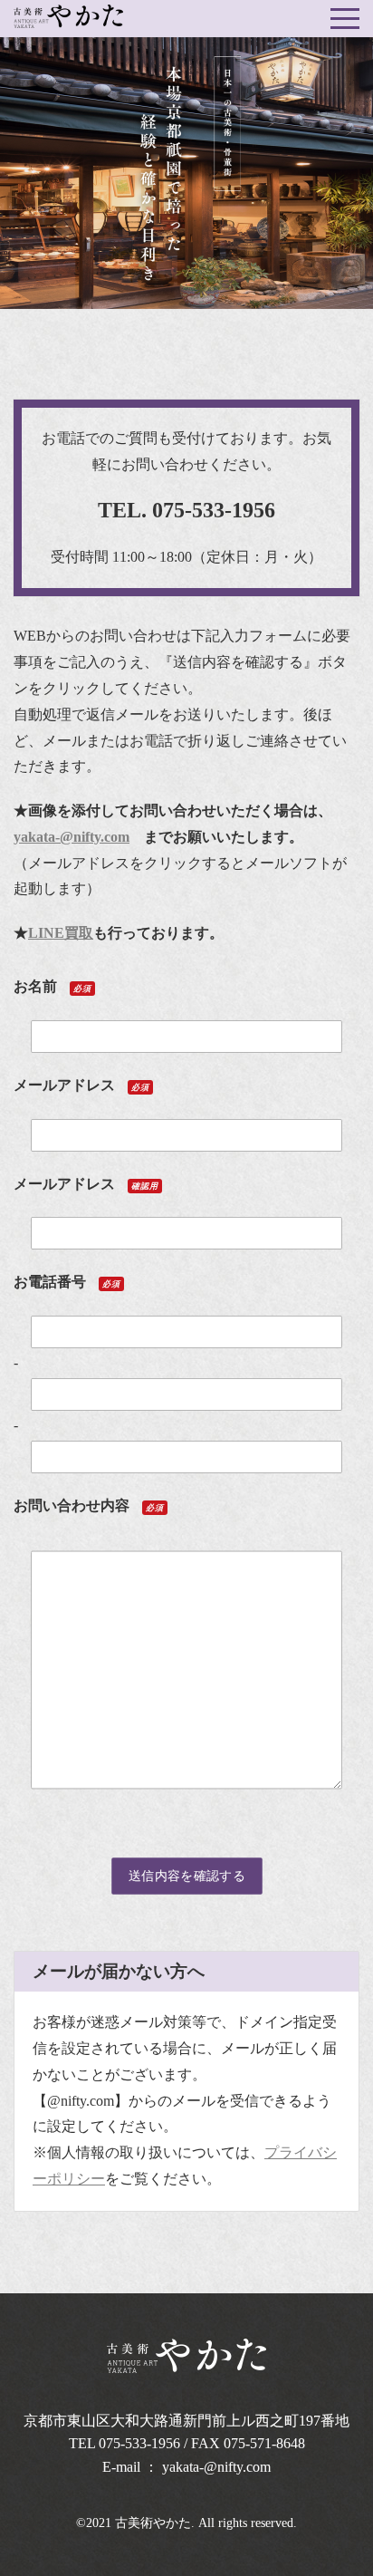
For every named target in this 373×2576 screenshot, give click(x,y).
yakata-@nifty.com (72, 837)
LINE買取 (61, 933)
